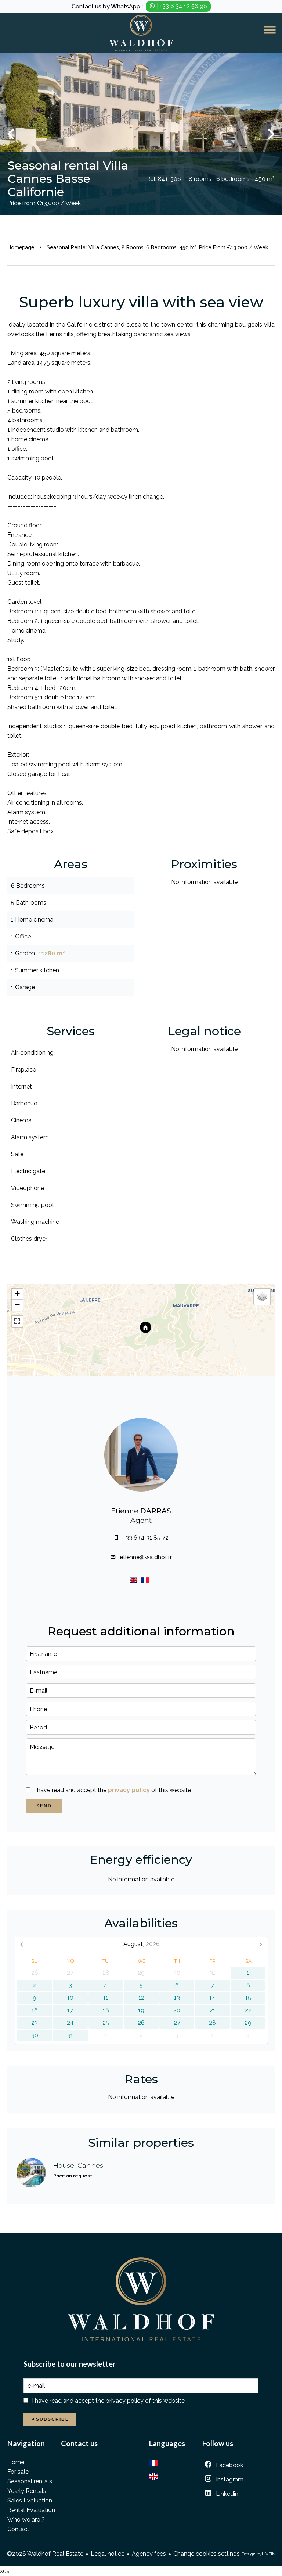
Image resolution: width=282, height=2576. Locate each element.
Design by (258, 2554)
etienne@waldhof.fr (146, 1557)
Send (44, 1806)
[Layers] (262, 1297)
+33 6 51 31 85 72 (146, 1538)
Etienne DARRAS (141, 1511)
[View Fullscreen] (17, 1321)
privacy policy (129, 1790)
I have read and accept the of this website (113, 1790)
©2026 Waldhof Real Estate (45, 2554)
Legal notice (108, 2554)
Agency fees (149, 2554)
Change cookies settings (207, 2554)
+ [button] (17, 1294)
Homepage (21, 247)
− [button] (17, 1305)
